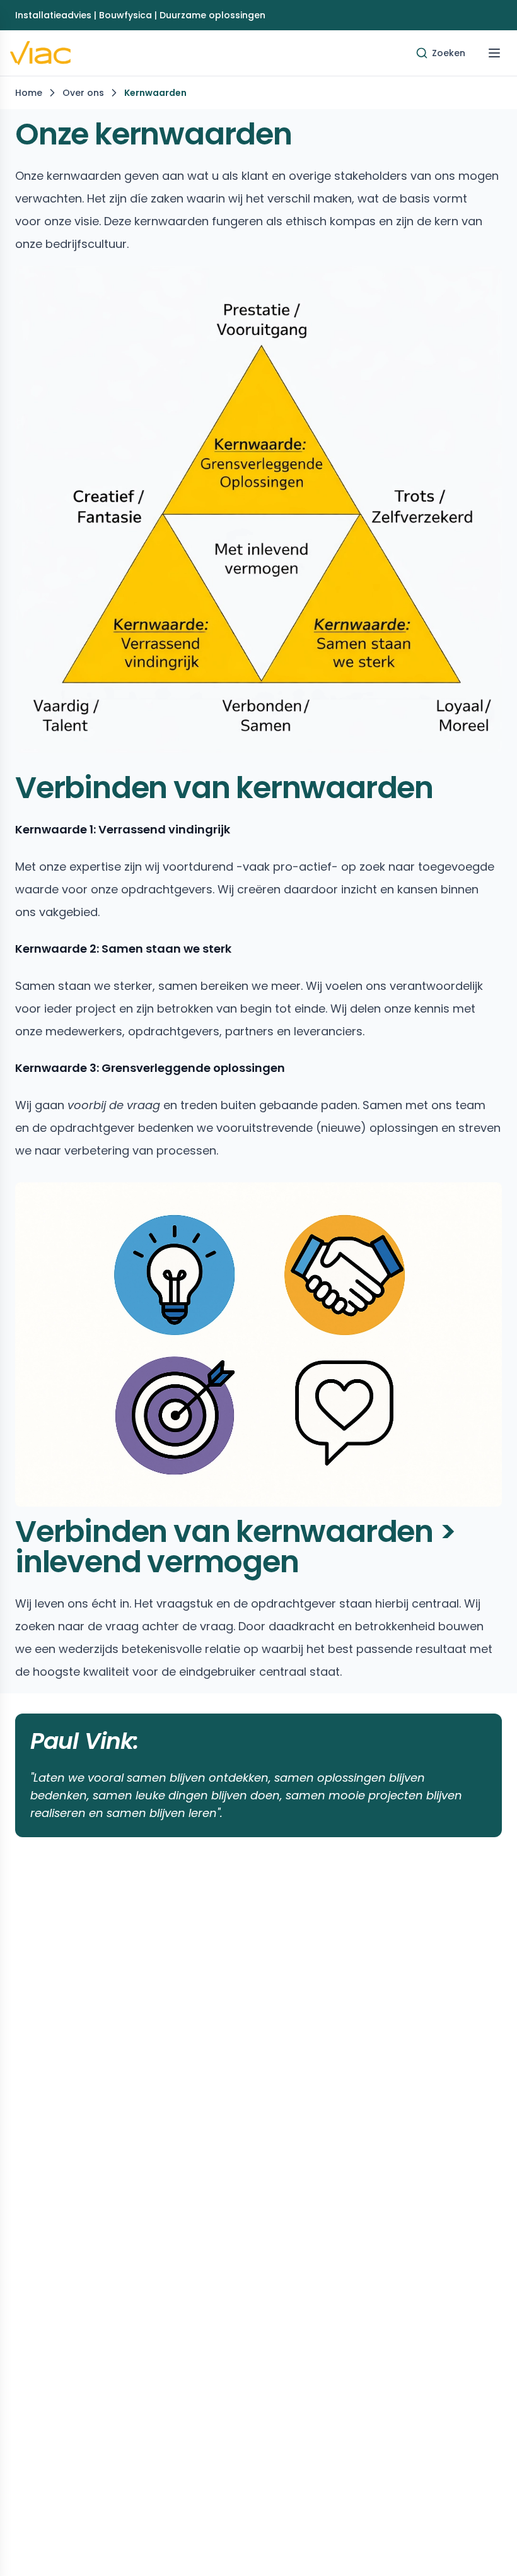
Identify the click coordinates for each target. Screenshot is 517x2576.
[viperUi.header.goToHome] (40, 53)
